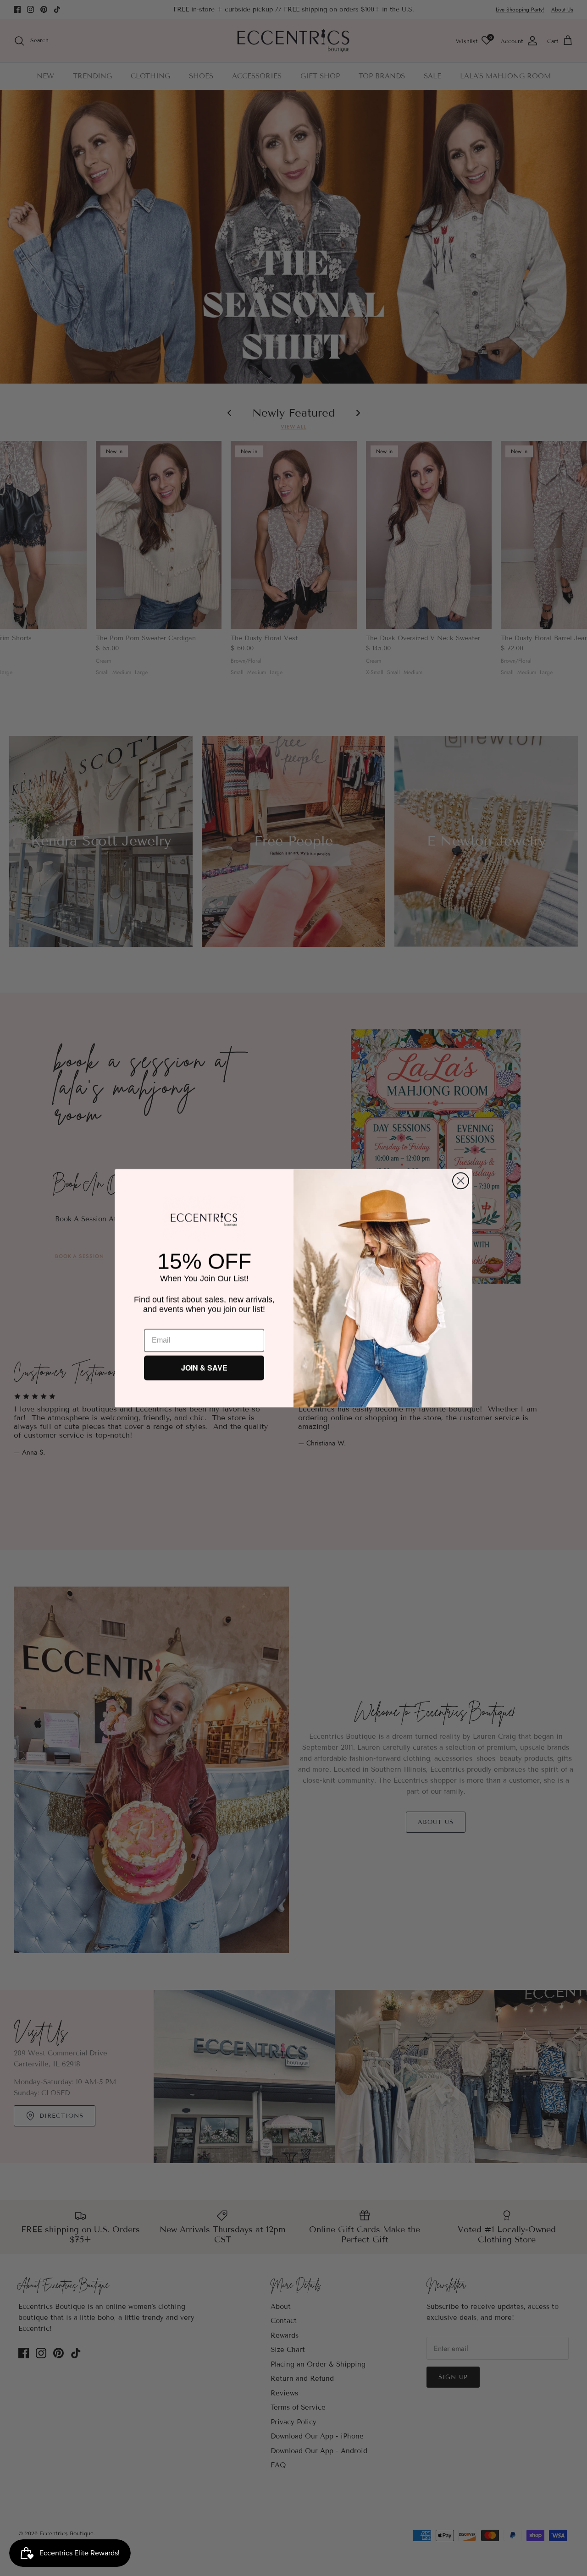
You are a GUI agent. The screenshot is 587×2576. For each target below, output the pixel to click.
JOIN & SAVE (204, 1368)
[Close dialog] (461, 1181)
